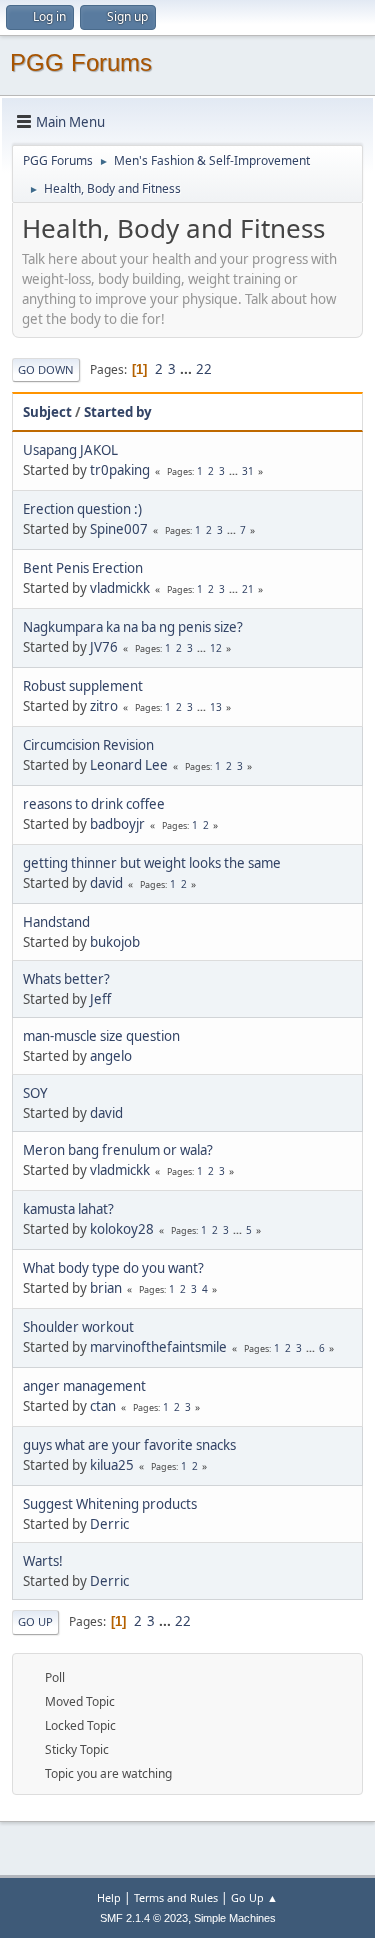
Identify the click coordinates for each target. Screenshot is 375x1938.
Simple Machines (235, 1918)
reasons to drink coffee (94, 804)
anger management (84, 1386)
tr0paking (120, 470)
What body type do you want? (113, 1268)
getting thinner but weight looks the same (152, 863)
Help (109, 1897)
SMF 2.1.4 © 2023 (144, 1918)
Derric (109, 1524)
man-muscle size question (101, 1036)
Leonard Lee (129, 765)
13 (216, 707)
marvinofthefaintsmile (158, 1347)
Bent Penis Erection (83, 568)
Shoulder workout (78, 1327)
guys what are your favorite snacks (129, 1445)
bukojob (115, 942)
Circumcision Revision (88, 745)
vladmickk (120, 588)
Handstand (56, 922)
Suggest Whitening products (110, 1504)
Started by (118, 412)
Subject (47, 412)
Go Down (46, 369)
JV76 (104, 647)
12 (216, 648)
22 (204, 369)
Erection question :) (82, 509)
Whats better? (66, 979)
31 (248, 471)
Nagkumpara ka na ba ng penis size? (133, 627)
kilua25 (112, 1465)
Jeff (100, 999)
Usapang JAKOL (70, 450)
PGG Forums (81, 62)
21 (248, 589)
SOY (35, 1093)
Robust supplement (83, 686)
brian (106, 1288)
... (187, 369)
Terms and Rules (176, 1897)
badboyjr (117, 824)
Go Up (35, 1621)
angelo (111, 1056)
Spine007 (119, 529)
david (106, 883)
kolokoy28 (122, 1229)
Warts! (43, 1561)
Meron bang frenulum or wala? (118, 1150)
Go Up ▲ (254, 1897)
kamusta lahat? (68, 1209)
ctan (103, 1406)
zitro (104, 706)
